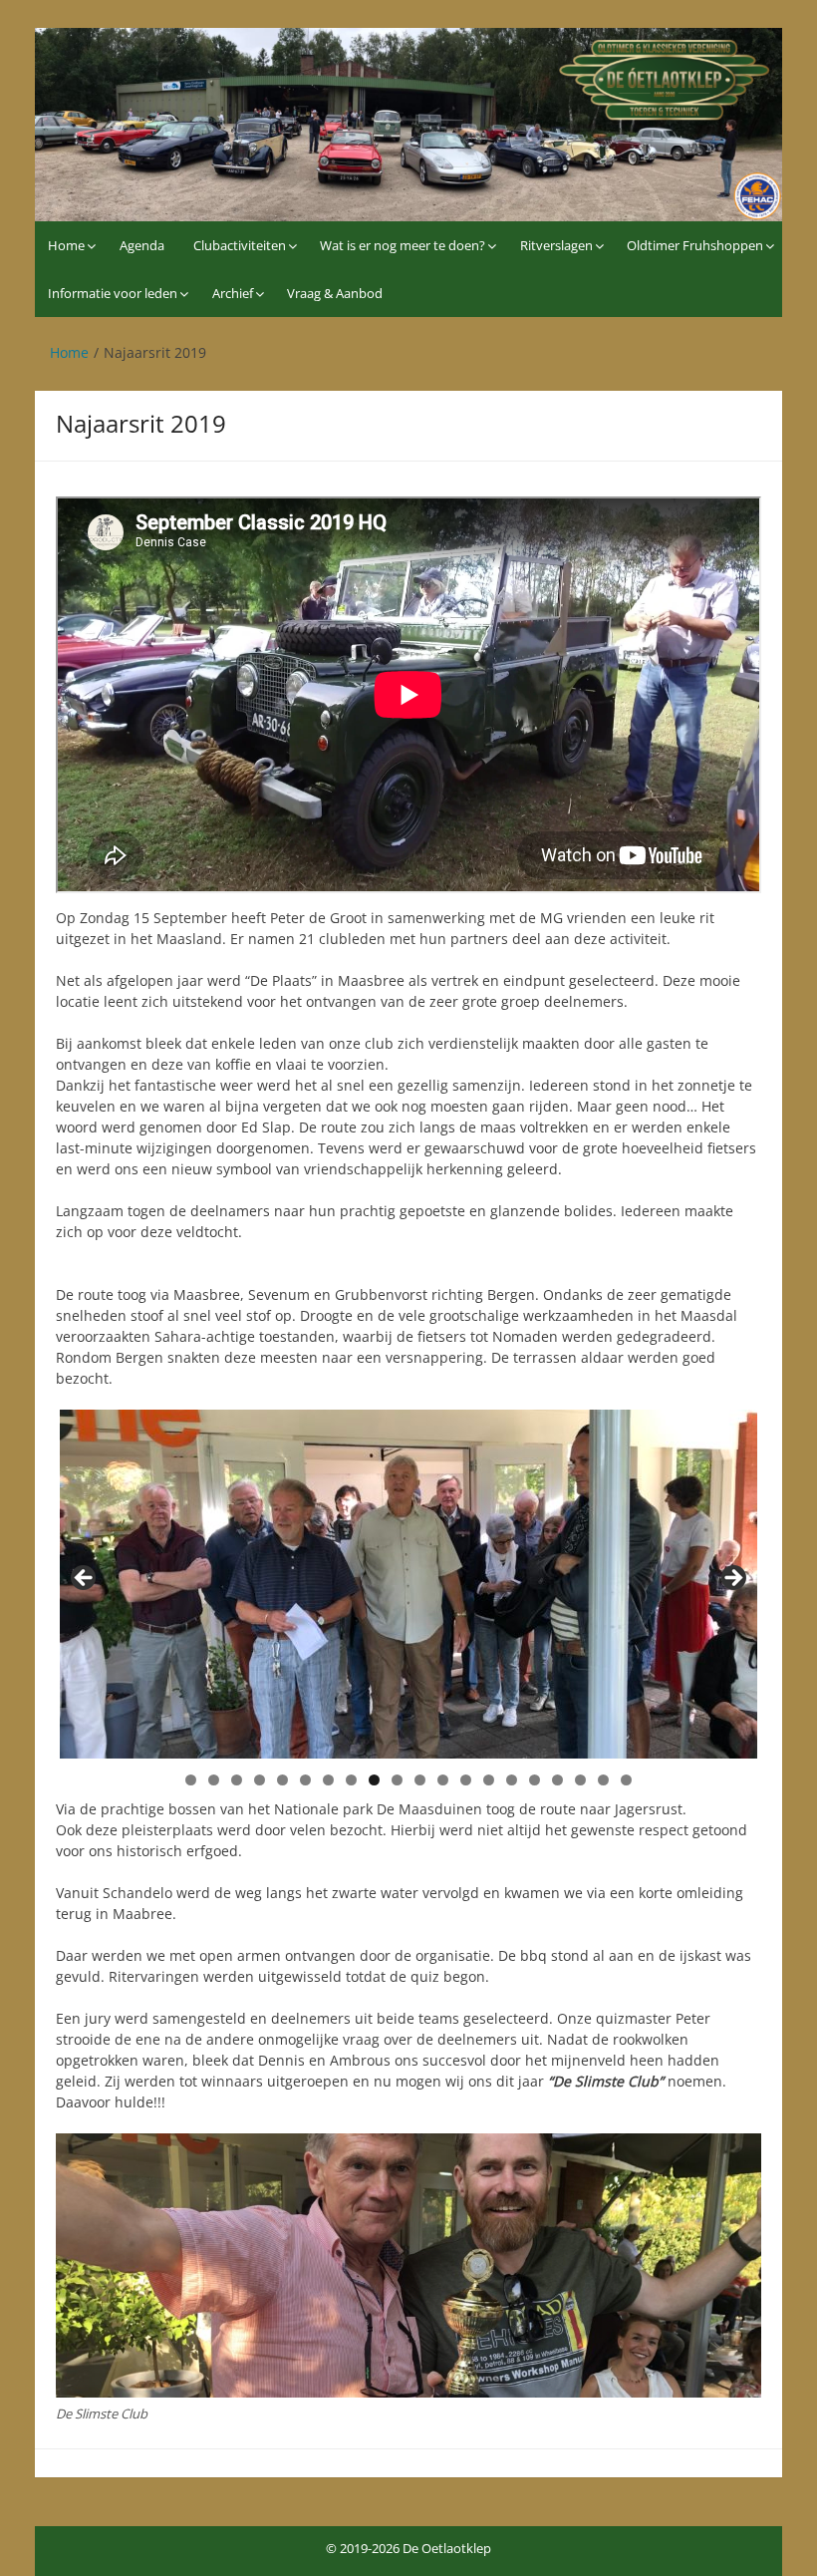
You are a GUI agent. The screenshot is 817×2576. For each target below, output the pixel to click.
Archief (233, 293)
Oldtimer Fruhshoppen (695, 245)
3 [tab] (237, 1780)
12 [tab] (443, 1780)
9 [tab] (374, 1780)
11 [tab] (420, 1780)
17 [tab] (557, 1780)
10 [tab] (397, 1780)
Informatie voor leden (113, 293)
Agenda (142, 245)
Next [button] (732, 1579)
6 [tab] (305, 1780)
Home (66, 245)
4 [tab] (260, 1780)
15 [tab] (512, 1780)
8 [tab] (351, 1780)
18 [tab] (580, 1780)
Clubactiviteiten (240, 245)
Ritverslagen (556, 245)
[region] (408, 1584)
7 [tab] (328, 1780)
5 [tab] (282, 1780)
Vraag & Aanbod (335, 293)
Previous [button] (85, 1579)
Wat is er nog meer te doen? (403, 245)
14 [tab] (489, 1780)
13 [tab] (466, 1780)
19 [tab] (603, 1780)
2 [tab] (214, 1780)
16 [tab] (535, 1780)
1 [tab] (191, 1780)
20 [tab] (626, 1780)
